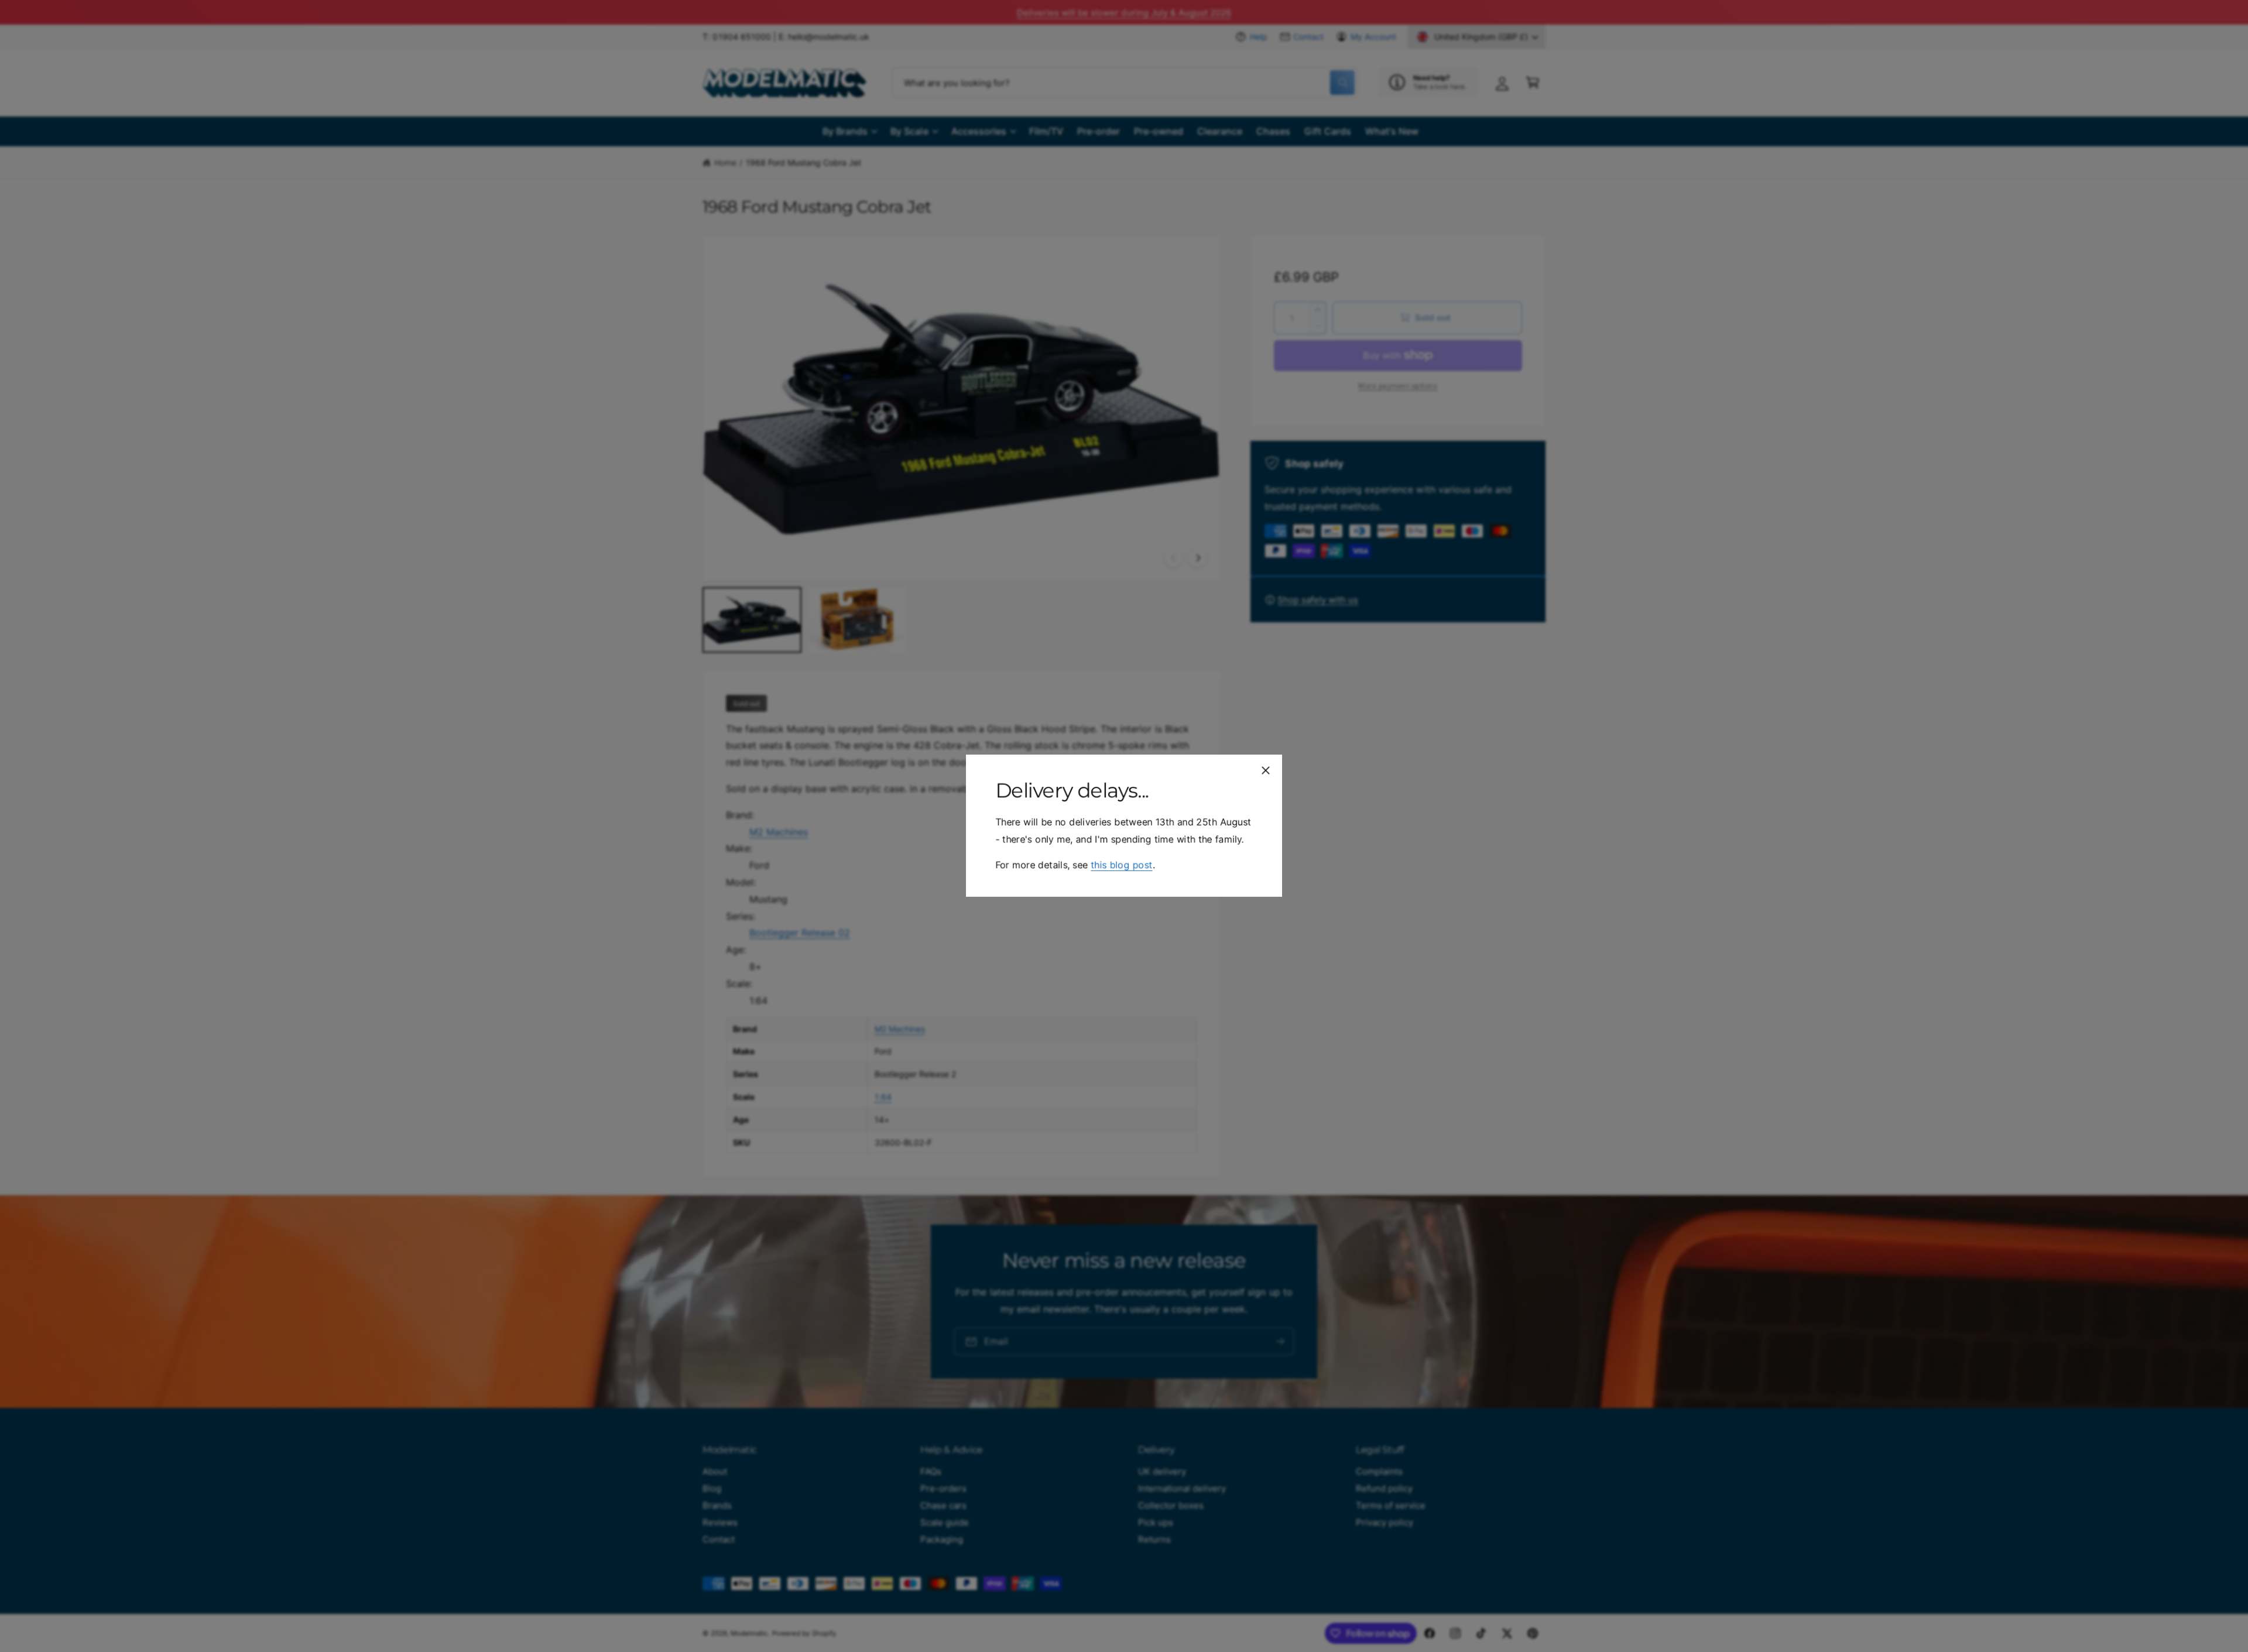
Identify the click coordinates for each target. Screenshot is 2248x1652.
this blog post (1121, 865)
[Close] (1266, 770)
